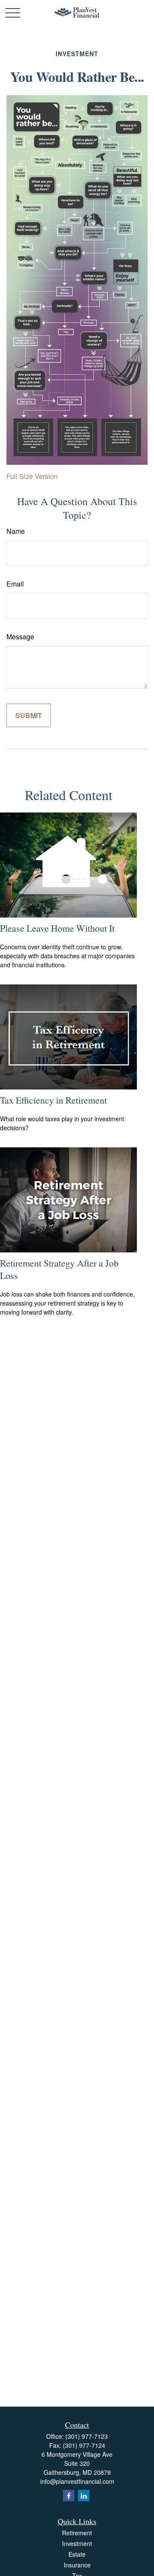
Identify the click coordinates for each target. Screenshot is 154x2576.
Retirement (77, 2533)
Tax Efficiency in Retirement (53, 1100)
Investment (77, 2543)
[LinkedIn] (84, 2496)
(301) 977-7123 (87, 2436)
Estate (77, 2554)
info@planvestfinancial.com (77, 2481)
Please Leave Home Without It (57, 928)
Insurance (77, 2565)
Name (16, 531)
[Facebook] (69, 2496)
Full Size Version (32, 476)
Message (20, 636)
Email (15, 584)
